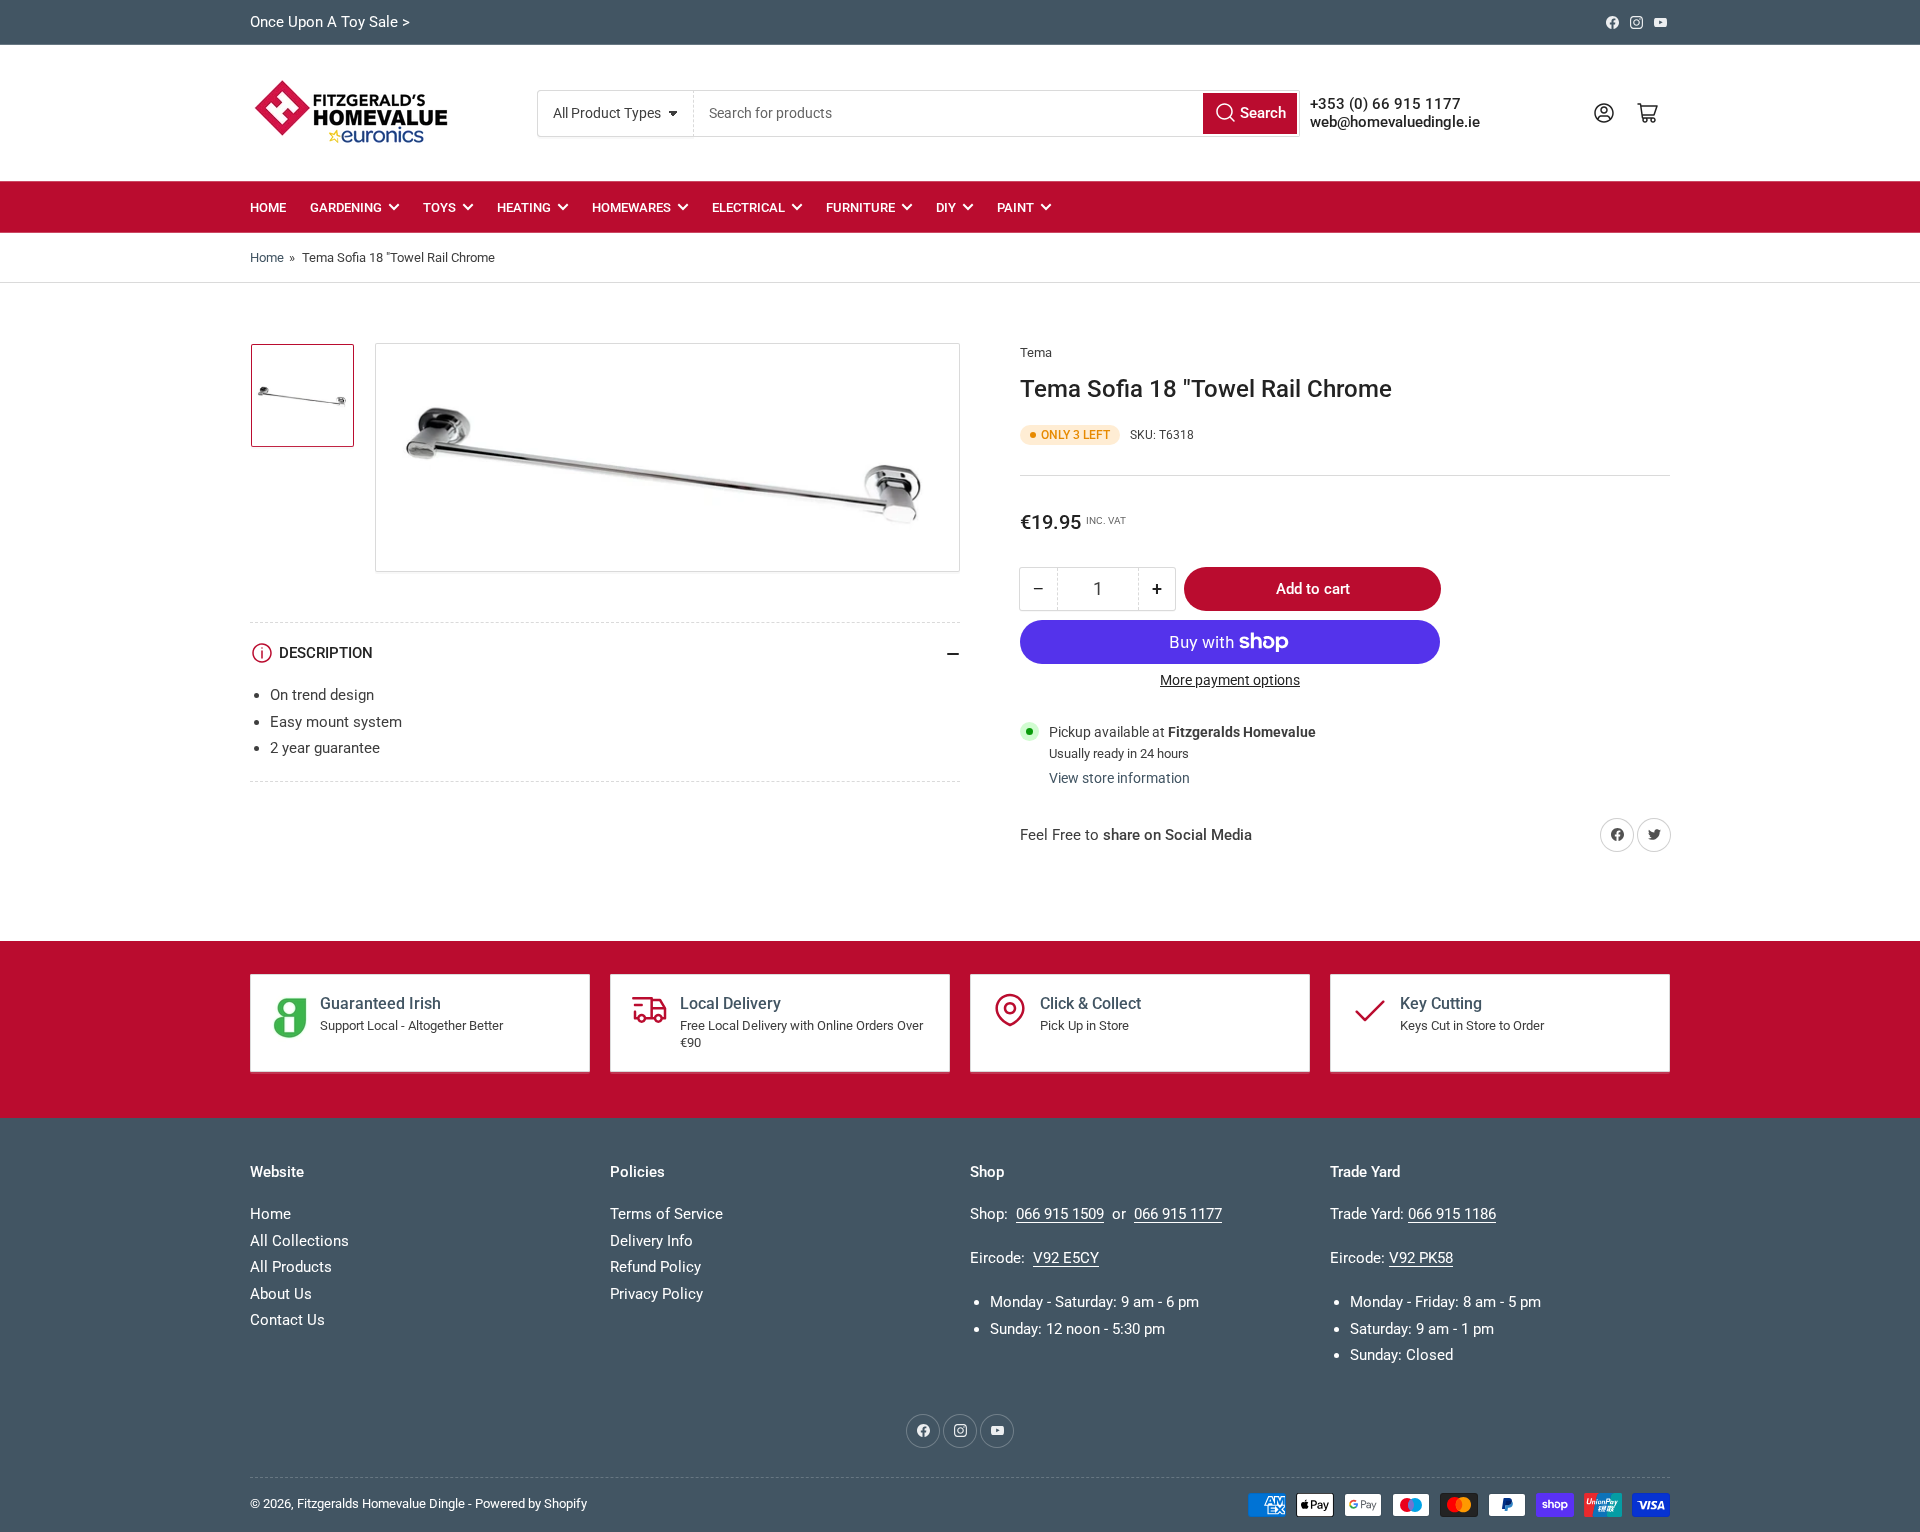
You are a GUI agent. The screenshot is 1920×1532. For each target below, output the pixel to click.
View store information (1119, 778)
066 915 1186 (1452, 1214)
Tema (1036, 352)
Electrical (748, 207)
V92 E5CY (1066, 1258)
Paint (1015, 207)
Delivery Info (651, 1241)
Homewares (631, 207)
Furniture (860, 207)
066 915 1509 (1060, 1214)
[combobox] (996, 113)
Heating (524, 207)
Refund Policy (655, 1267)
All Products (291, 1267)
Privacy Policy (656, 1294)
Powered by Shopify (531, 1503)
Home (268, 207)
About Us (281, 1294)
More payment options (1230, 680)
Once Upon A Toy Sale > (330, 22)
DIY (946, 207)
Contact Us (287, 1320)
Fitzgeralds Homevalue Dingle (381, 1503)
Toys (439, 207)
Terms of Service (666, 1214)
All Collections (299, 1241)
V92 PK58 (1421, 1258)
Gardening (346, 207)
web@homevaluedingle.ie (1395, 122)
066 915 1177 (1178, 1214)
